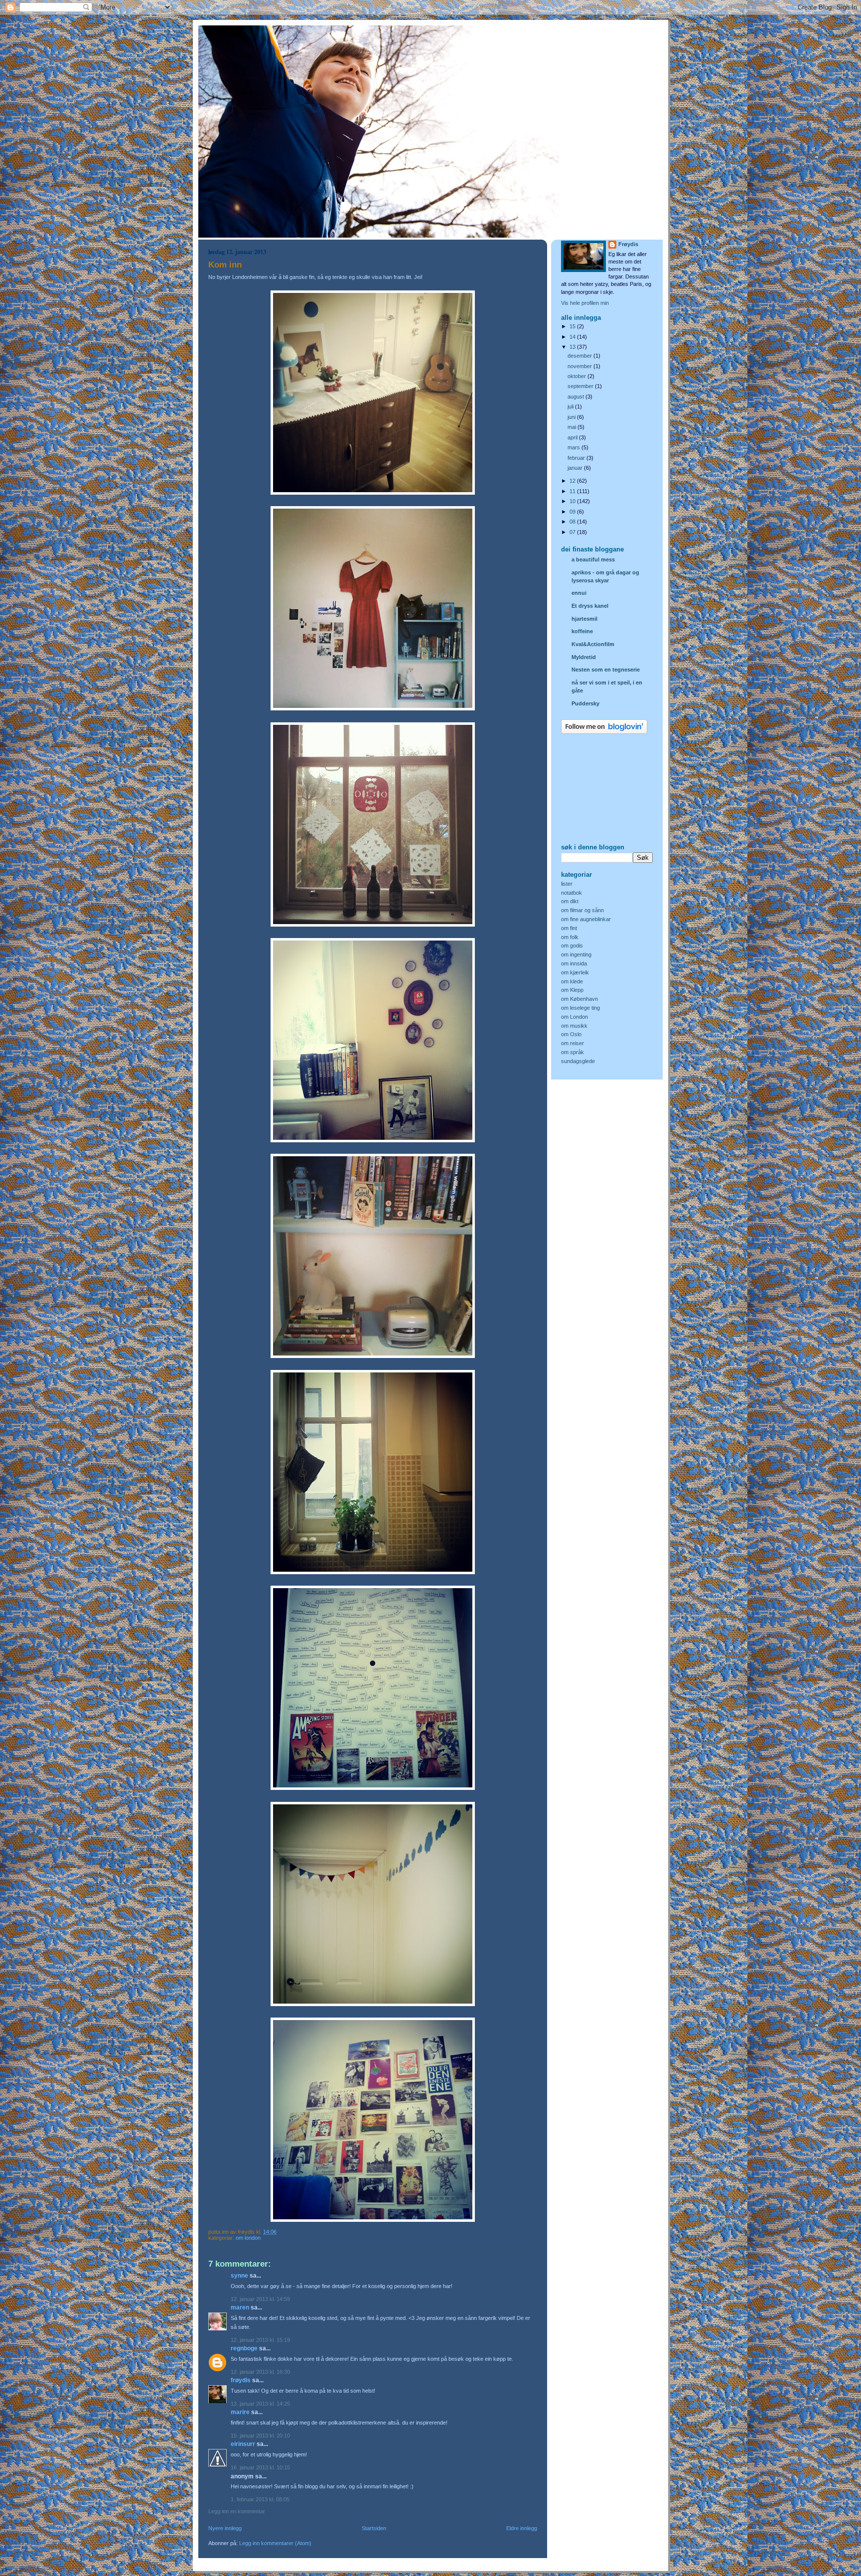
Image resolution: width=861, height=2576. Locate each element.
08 (573, 522)
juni (572, 417)
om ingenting (576, 954)
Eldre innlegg (522, 2528)
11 (573, 491)
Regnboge (244, 2348)
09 (573, 512)
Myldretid (584, 657)
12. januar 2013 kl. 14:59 (260, 2299)
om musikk (574, 1026)
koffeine (582, 631)
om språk (573, 1052)
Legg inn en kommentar (237, 2511)
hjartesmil (584, 619)
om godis (572, 946)
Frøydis (241, 2380)
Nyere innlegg (225, 2528)
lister (567, 884)
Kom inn (225, 265)
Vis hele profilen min (585, 303)
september (581, 386)
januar (576, 468)
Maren (240, 2307)
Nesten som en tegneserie (606, 670)
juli (571, 407)
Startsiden (374, 2528)
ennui (579, 593)
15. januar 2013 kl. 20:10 (260, 2436)
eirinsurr (243, 2444)
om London (248, 2238)
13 (573, 347)
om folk (570, 937)
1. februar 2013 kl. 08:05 (260, 2499)
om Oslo (571, 1034)
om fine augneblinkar (586, 919)
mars (574, 447)
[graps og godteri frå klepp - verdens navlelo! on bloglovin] (604, 732)
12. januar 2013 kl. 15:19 (260, 2340)
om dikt (570, 901)
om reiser (573, 1043)
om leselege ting (580, 1008)
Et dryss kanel (590, 606)
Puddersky (585, 703)
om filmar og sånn (582, 910)
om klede (572, 981)
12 (573, 481)
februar (577, 458)
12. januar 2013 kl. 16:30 (260, 2372)
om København (579, 999)
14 (573, 337)
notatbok (572, 893)
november (580, 366)
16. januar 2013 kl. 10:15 (260, 2467)
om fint (569, 928)
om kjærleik (575, 972)
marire (240, 2412)
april (573, 437)
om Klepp (572, 990)
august (576, 397)
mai (573, 427)
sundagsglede (578, 1061)
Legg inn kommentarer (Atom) (275, 2543)
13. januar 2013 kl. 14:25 (260, 2404)
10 (573, 501)
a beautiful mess (593, 559)
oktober (577, 376)
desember (580, 356)
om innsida (574, 963)
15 (573, 326)
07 (573, 532)
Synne (239, 2276)
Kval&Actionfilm (593, 644)
